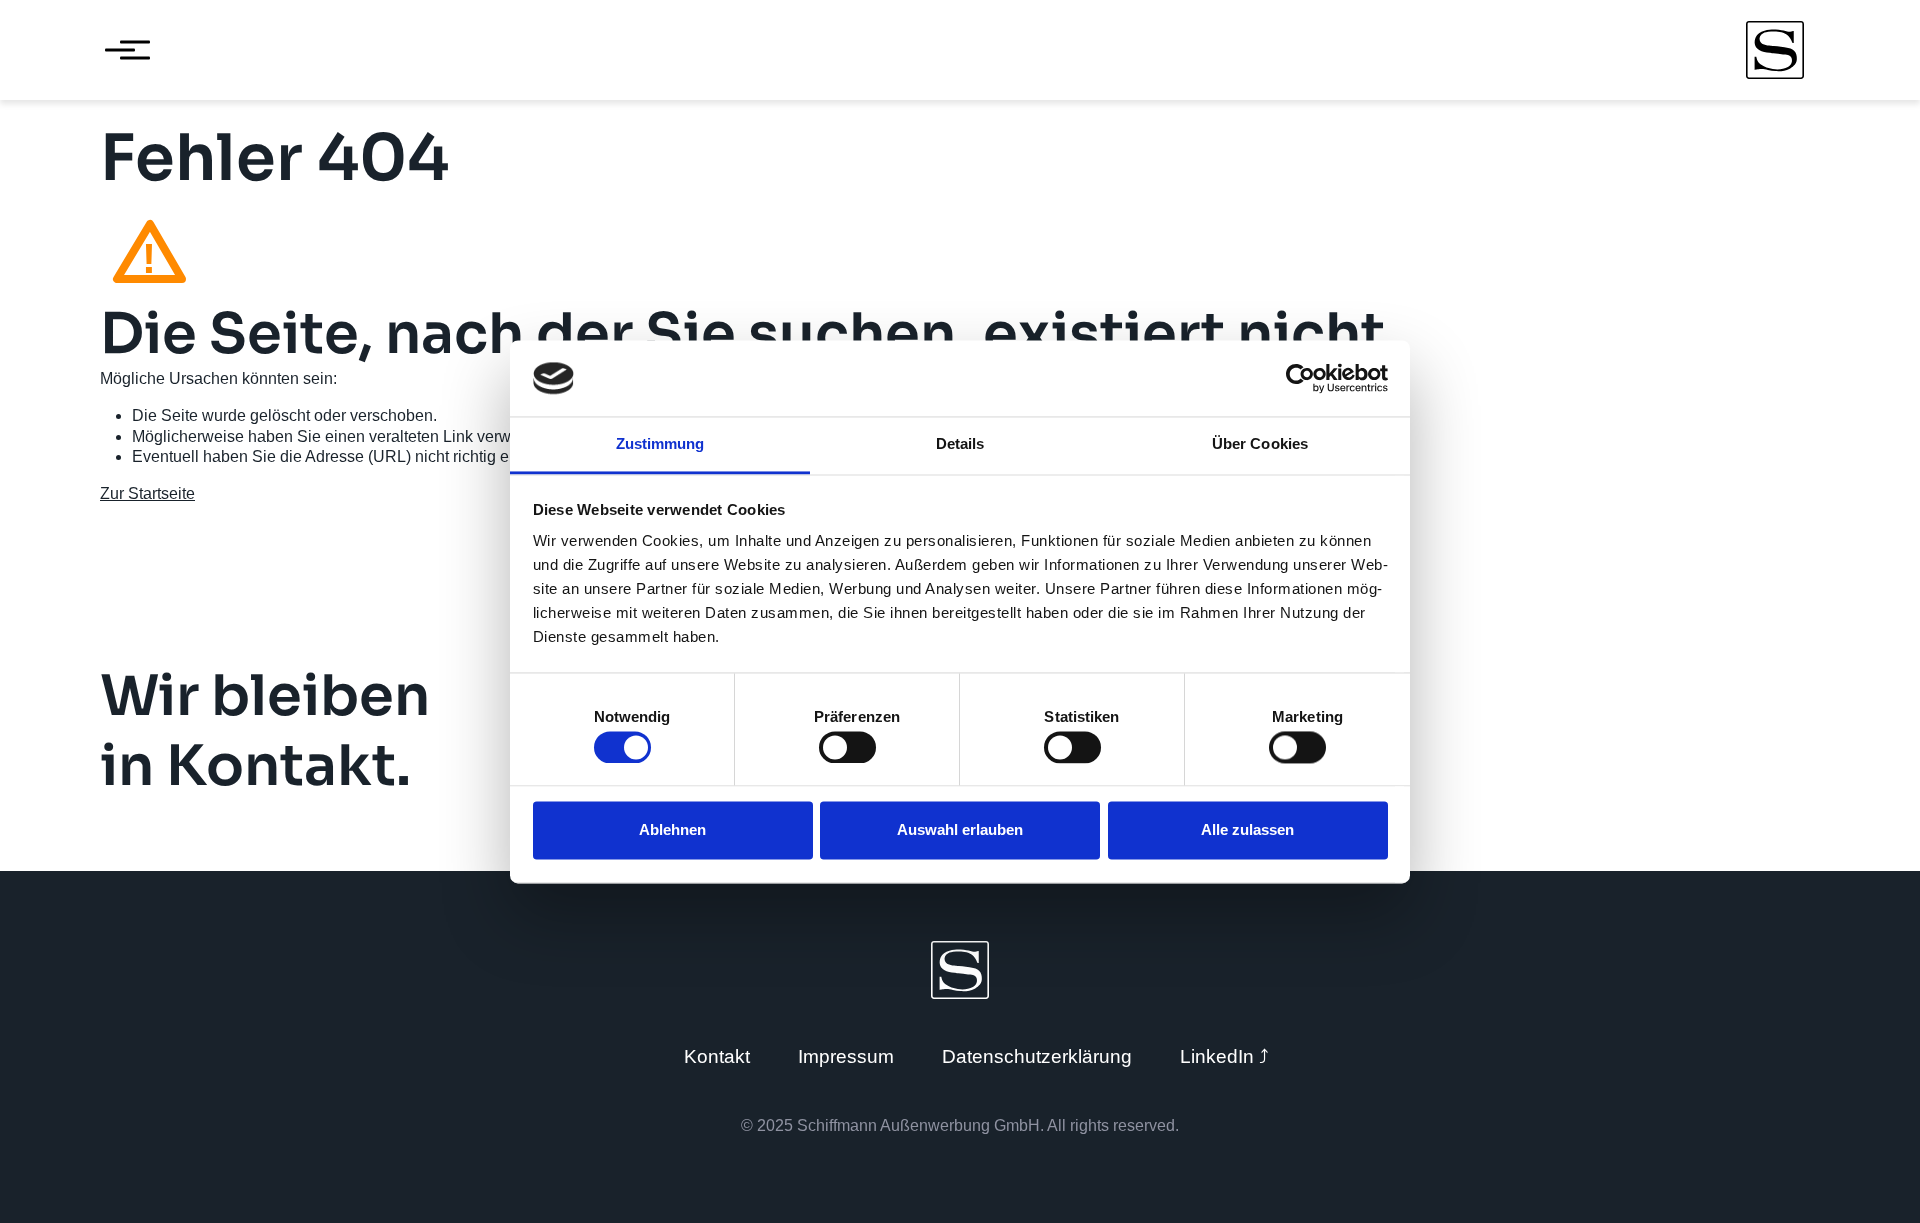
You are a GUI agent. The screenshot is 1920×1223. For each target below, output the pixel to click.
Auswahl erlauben (960, 830)
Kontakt (717, 1057)
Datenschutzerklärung (1037, 1057)
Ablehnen (672, 830)
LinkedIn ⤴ (1224, 1057)
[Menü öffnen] (120, 50)
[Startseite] (1775, 50)
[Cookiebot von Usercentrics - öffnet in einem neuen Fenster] (1300, 378)
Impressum (846, 1057)
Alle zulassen (1247, 830)
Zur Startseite (147, 493)
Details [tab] (960, 444)
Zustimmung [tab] (660, 444)
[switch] (847, 747)
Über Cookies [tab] (1260, 444)
